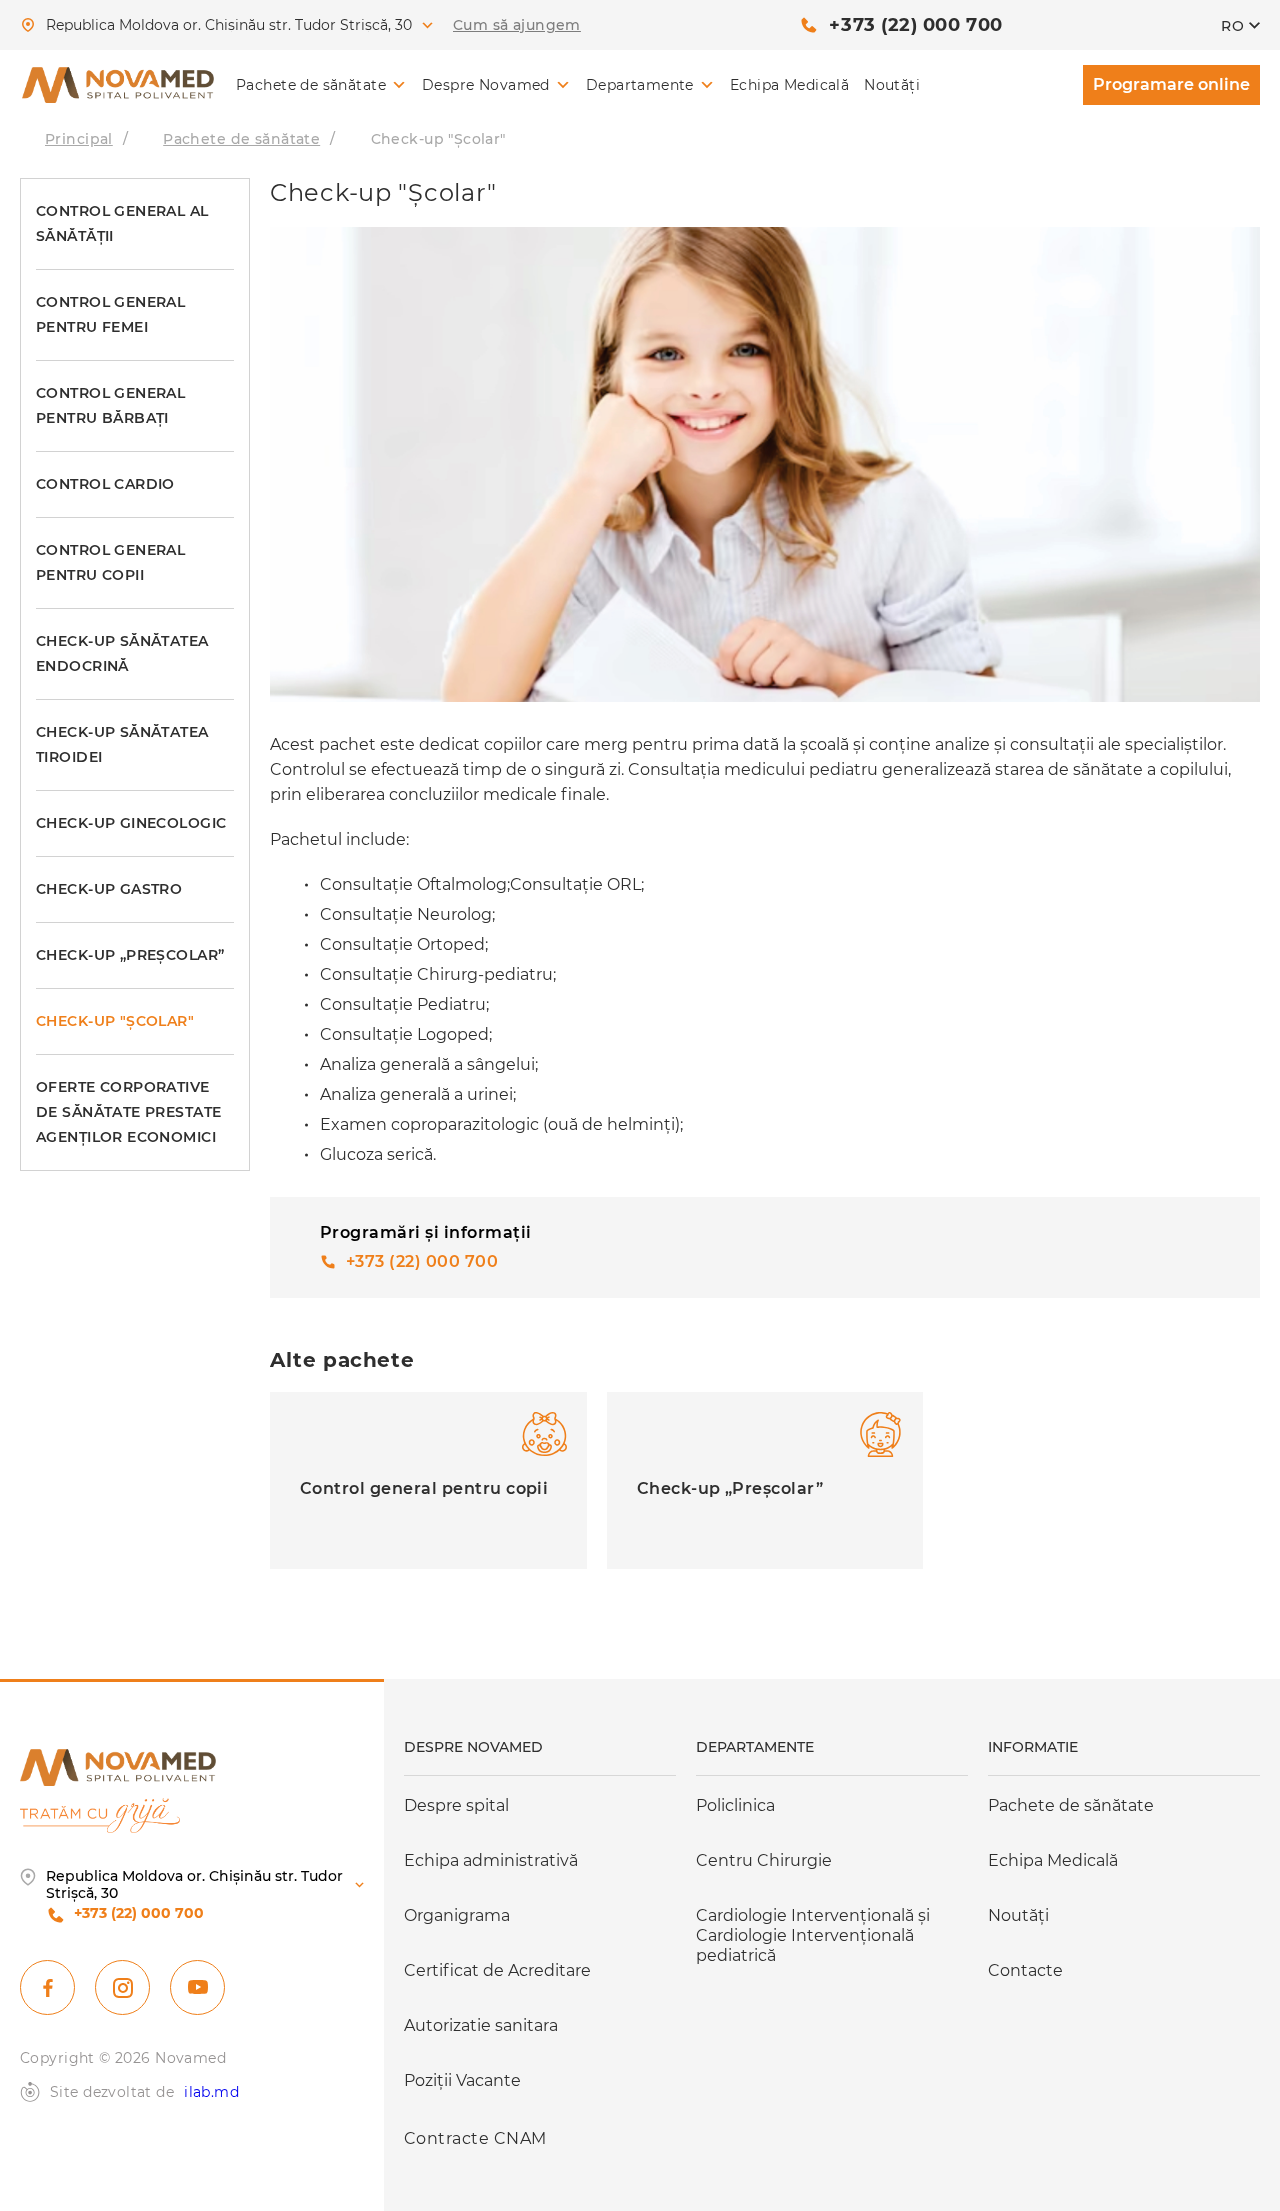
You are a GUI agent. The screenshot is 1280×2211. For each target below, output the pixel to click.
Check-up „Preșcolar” (130, 955)
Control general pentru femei (110, 314)
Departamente (640, 85)
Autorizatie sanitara (481, 2025)
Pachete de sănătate (311, 85)
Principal (79, 139)
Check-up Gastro (109, 889)
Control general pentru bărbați (110, 405)
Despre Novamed (486, 85)
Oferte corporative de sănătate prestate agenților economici (128, 1112)
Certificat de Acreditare (497, 1970)
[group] (428, 1480)
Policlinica (735, 1805)
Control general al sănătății (122, 223)
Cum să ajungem (517, 25)
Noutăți (892, 85)
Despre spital (456, 1805)
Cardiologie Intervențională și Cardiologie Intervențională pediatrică (813, 1935)
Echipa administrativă (491, 1860)
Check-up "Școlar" (115, 1021)
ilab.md (211, 2092)
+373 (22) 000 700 (915, 25)
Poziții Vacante (462, 2080)
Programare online (1171, 84)
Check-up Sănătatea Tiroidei (122, 744)
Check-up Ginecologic (131, 823)
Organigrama (457, 1915)
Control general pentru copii (110, 562)
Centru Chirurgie (764, 1860)
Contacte (1025, 1970)
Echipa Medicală (789, 85)
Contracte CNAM (475, 2138)
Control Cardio (105, 484)
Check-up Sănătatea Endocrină (122, 653)
